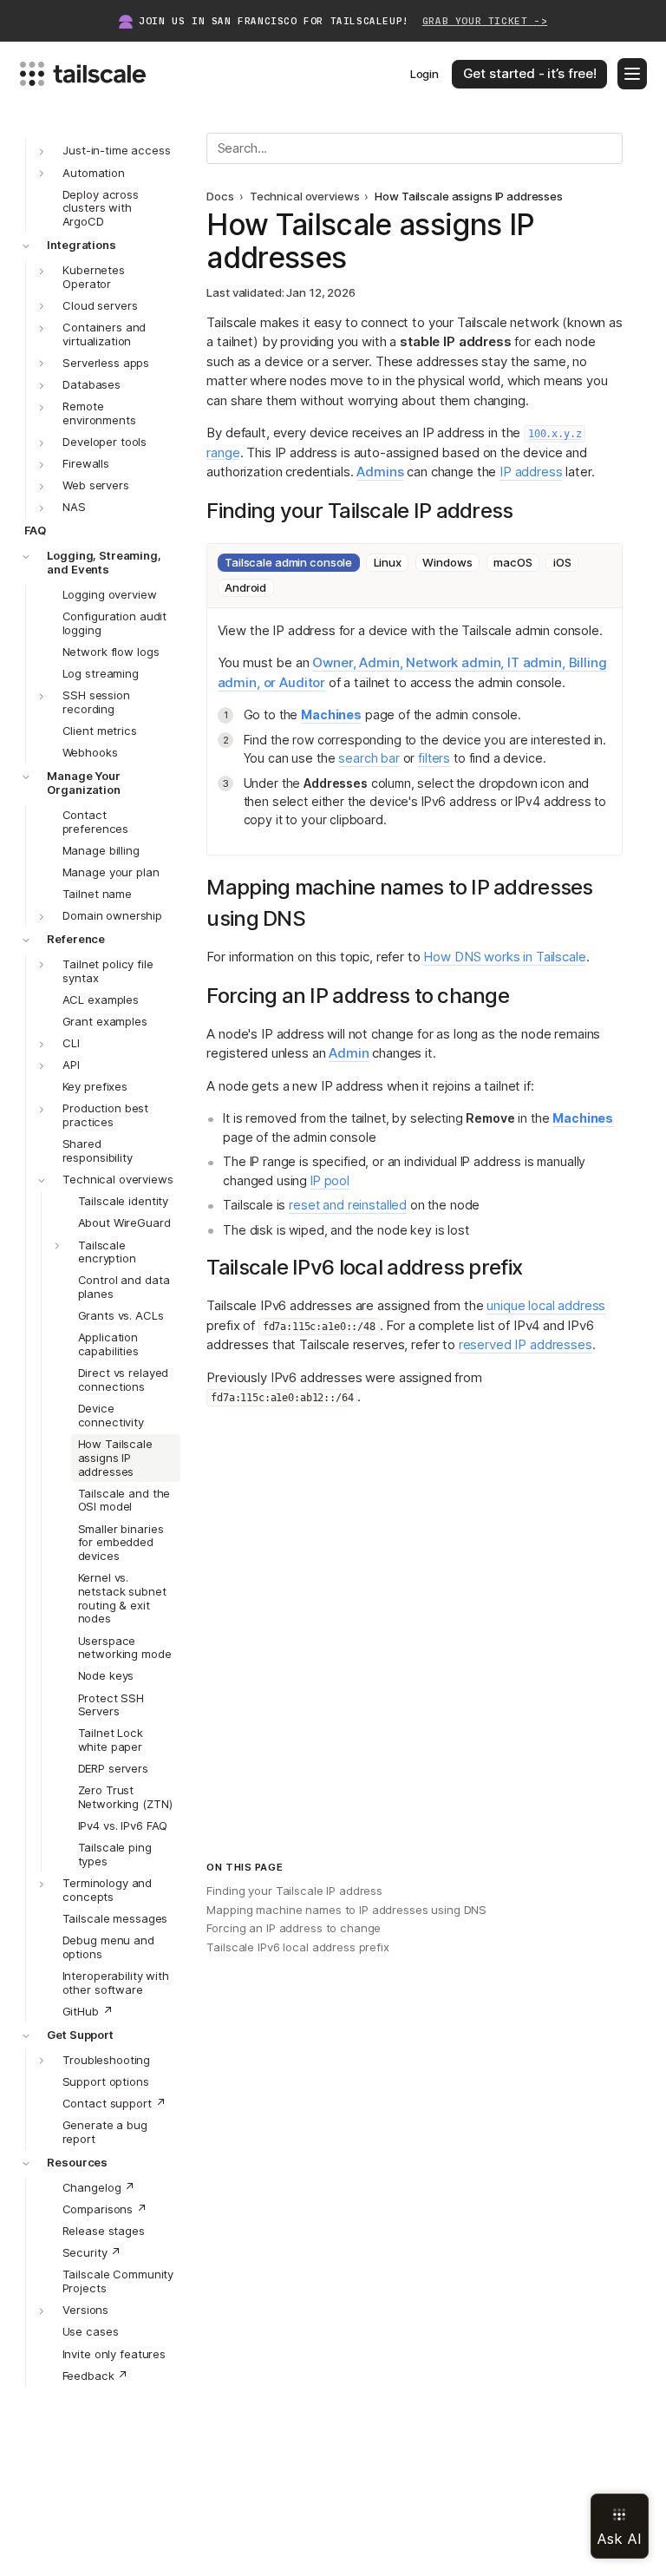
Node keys (106, 1675)
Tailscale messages (115, 1918)
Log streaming (101, 673)
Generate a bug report (105, 2132)
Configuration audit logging (115, 623)
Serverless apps (106, 363)
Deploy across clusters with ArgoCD (101, 208)
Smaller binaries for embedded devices (121, 1543)
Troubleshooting (106, 2060)
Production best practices (105, 1115)
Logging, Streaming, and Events (104, 562)
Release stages (104, 2231)
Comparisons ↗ (105, 2209)
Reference (76, 939)
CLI (71, 1043)
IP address (531, 472)
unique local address (546, 1305)
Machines (331, 714)
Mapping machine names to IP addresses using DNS (346, 1910)
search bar (369, 758)
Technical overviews (118, 1179)
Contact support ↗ (114, 2103)
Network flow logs (111, 652)
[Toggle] (41, 174)
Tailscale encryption (107, 1252)
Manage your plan (111, 872)
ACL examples (101, 1000)
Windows (447, 562)
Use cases (91, 2331)
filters (434, 758)
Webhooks (90, 752)
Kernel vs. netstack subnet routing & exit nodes (122, 1598)
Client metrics (100, 731)
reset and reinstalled (348, 1205)
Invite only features (114, 2354)
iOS (562, 562)
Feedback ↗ (96, 2376)
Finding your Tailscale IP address (294, 1891)
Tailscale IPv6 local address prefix (297, 1947)
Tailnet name (97, 894)
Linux (388, 562)
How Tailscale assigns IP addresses (115, 1458)
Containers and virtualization (104, 334)
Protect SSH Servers (111, 1705)
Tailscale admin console (288, 562)
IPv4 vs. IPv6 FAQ (123, 1825)
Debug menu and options (108, 1947)
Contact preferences (96, 822)
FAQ (36, 530)
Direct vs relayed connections (124, 1380)
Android (245, 587)
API (71, 1065)
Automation (94, 173)
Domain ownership (112, 915)
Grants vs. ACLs (121, 1315)
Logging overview (110, 594)
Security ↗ (92, 2252)
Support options (106, 2081)
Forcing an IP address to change (294, 1928)
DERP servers (113, 1768)
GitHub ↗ (88, 2011)
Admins (380, 472)
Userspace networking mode (125, 1648)
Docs (220, 197)
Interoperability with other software (116, 1983)
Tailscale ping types (115, 1854)
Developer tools (104, 442)
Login (424, 74)
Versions (85, 2310)
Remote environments (99, 413)
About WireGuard (124, 1222)
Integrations (81, 245)
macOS (513, 562)
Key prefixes (95, 1086)
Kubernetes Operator (94, 277)
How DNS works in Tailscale (504, 957)
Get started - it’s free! (530, 73)
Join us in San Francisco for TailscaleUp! (343, 21)
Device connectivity (111, 1415)
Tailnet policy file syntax (108, 971)
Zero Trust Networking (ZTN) (125, 1797)
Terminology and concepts (107, 1890)
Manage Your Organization (84, 783)
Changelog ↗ (99, 2187)
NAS (74, 507)
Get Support (80, 2035)
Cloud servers (100, 305)
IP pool (330, 1180)
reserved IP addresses (526, 1344)
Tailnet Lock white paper (111, 1740)
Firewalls (86, 463)
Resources (77, 2162)
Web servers (96, 485)
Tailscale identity (124, 1201)
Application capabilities (108, 1344)
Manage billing (101, 850)
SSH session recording (96, 702)
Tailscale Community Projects (118, 2281)
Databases (91, 384)
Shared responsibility (98, 1150)
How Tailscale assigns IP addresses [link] (469, 197)
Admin (349, 1053)
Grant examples (105, 1021)
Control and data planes (124, 1287)
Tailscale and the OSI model (124, 1500)
